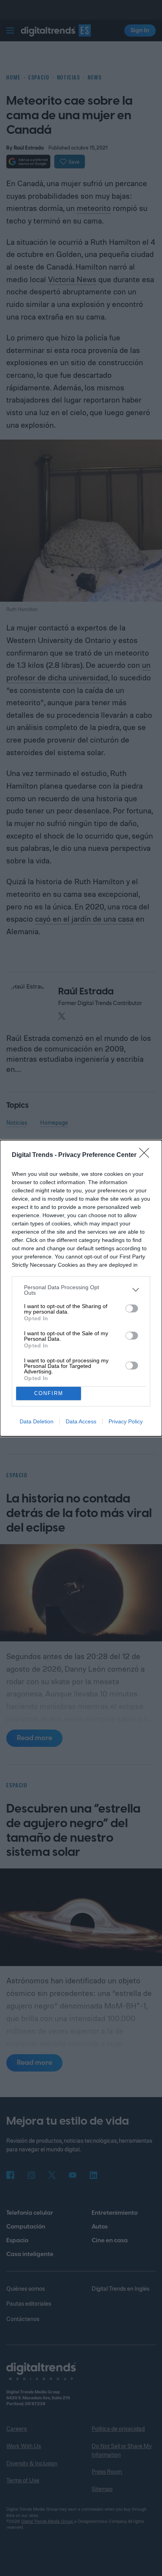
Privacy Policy (126, 1421)
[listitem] (81, 1290)
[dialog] (81, 1288)
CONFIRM (49, 1393)
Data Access (81, 1421)
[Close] (147, 1155)
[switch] (132, 1308)
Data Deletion (37, 1421)
